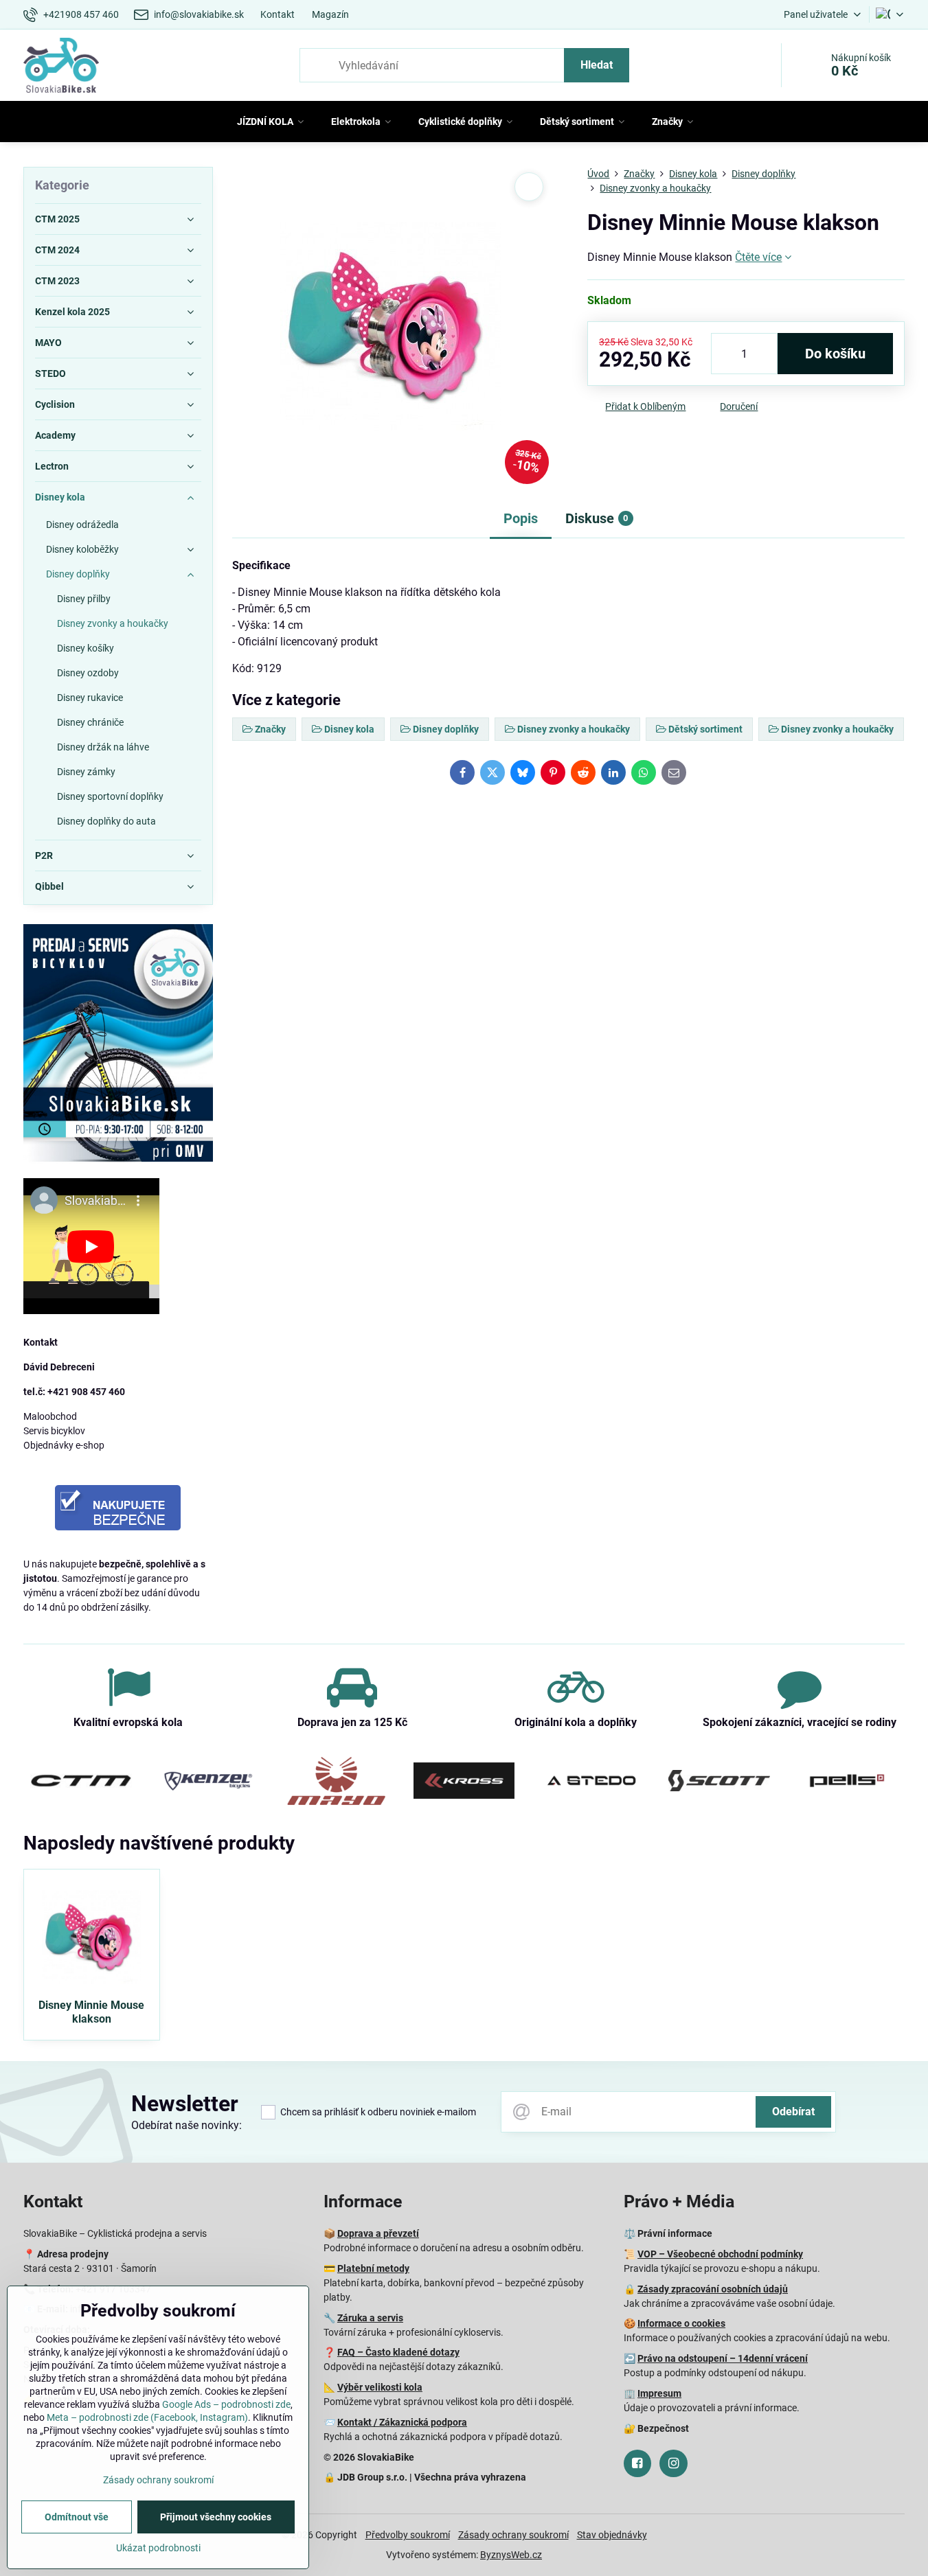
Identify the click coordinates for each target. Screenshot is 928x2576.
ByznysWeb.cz (511, 2555)
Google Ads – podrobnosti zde (226, 2404)
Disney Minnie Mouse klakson (91, 2012)
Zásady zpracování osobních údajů (713, 2289)
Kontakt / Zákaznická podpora (402, 2422)
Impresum (659, 2393)
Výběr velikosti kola (380, 2387)
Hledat (597, 65)
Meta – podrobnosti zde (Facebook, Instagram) (147, 2417)
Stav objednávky (612, 2535)
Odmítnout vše (77, 2517)
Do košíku (835, 354)
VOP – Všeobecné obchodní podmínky (720, 2254)
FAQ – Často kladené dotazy (398, 2352)
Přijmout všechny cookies (216, 2517)
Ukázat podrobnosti (158, 2548)
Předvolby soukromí (408, 2535)
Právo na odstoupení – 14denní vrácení (723, 2358)
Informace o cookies (681, 2323)
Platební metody (373, 2268)
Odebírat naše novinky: (186, 2125)
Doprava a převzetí (378, 2233)
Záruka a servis (370, 2318)
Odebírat (793, 2112)
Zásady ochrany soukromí (513, 2535)
